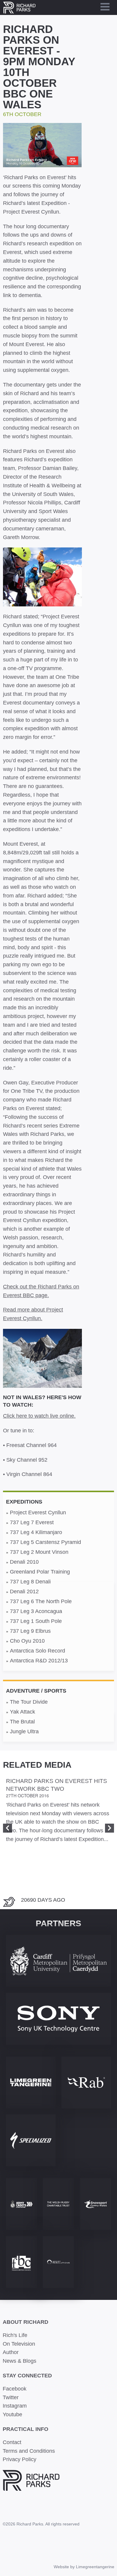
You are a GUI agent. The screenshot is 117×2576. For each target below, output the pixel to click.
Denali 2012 (24, 1591)
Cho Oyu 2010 (27, 1641)
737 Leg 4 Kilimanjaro (36, 1532)
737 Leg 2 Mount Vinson (39, 1552)
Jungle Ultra (24, 1731)
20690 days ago (43, 1900)
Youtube (12, 2414)
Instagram (15, 2406)
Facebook (15, 2389)
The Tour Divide (29, 1702)
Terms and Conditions (29, 2451)
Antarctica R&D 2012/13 (39, 1661)
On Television (19, 2344)
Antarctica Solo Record (37, 1651)
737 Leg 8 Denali (30, 1582)
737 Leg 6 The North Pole (41, 1601)
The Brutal (22, 1722)
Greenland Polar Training (40, 1572)
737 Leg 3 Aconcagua (36, 1611)
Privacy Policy (19, 2459)
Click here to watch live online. (39, 1416)
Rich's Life (15, 2335)
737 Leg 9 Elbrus (30, 1631)
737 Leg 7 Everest (32, 1522)
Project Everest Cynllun (38, 1513)
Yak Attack (22, 1712)
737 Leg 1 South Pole (36, 1621)
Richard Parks (19, 7)
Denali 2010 (24, 1562)
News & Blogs (19, 2361)
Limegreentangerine (95, 2567)
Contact (12, 2442)
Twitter (11, 2397)
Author (11, 2352)
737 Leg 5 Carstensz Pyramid (45, 1542)
